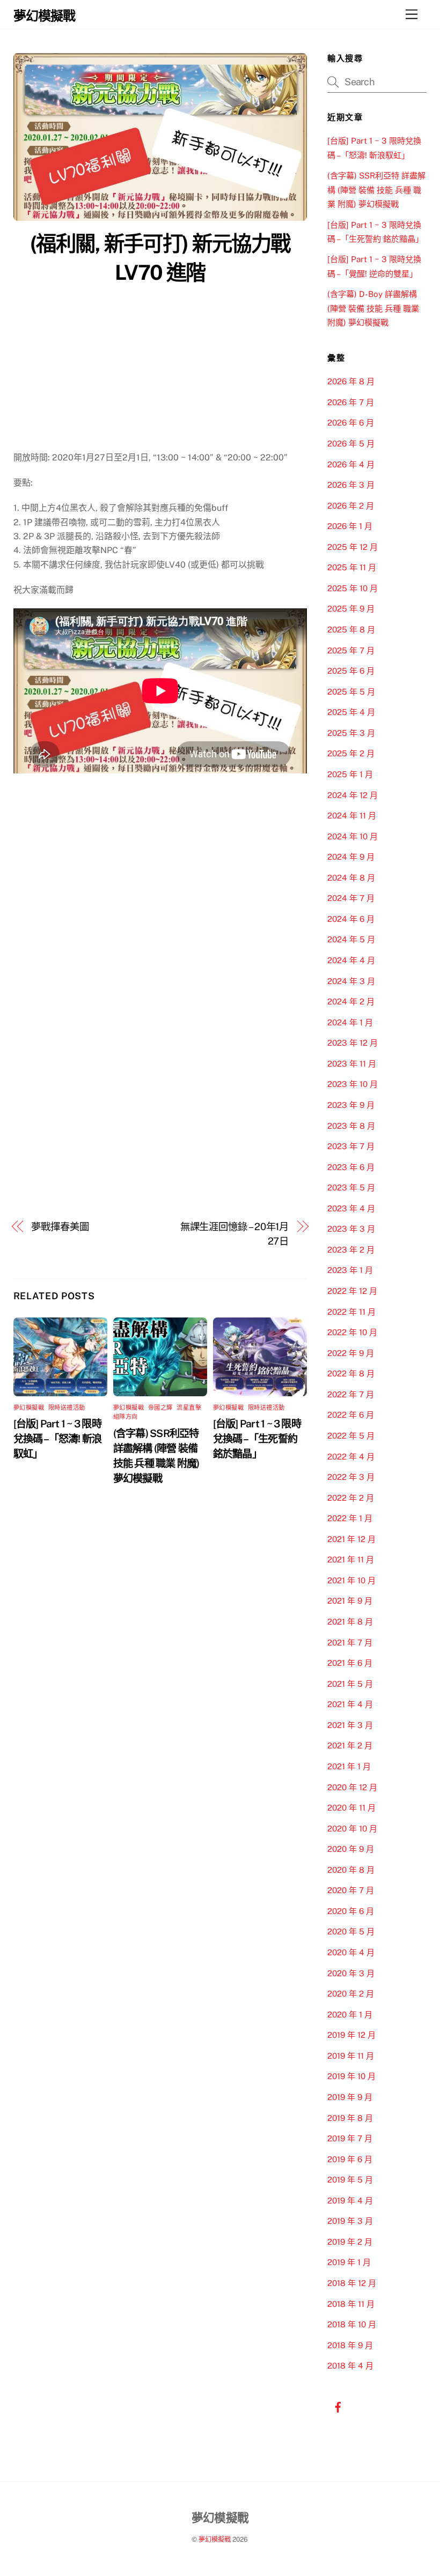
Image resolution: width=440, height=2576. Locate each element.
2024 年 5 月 (351, 939)
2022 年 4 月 (351, 1457)
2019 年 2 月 (350, 2242)
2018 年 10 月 (352, 2324)
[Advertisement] (160, 370)
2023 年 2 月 (351, 1250)
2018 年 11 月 (351, 2304)
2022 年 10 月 (352, 1332)
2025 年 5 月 (351, 692)
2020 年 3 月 (351, 1973)
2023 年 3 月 (351, 1229)
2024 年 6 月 (351, 919)
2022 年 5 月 (351, 1436)
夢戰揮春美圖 (60, 1227)
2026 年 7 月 (351, 402)
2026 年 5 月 (351, 444)
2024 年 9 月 (351, 857)
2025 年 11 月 (352, 567)
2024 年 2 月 (351, 1002)
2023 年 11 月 (352, 1064)
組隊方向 (126, 1417)
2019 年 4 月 (350, 2201)
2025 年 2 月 (351, 753)
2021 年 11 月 (351, 1559)
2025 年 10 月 (353, 588)
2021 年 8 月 (350, 1622)
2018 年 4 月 (350, 2366)
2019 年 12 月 (351, 2035)
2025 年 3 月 (351, 733)
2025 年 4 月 (351, 712)
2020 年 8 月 (351, 1870)
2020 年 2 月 (351, 1994)
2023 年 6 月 (351, 1167)
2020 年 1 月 (350, 2015)
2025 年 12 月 (353, 547)
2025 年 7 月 (351, 650)
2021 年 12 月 (351, 1539)
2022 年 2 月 (351, 1498)
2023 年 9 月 (351, 1105)
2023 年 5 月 (351, 1188)
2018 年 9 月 (350, 2345)
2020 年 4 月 (351, 1952)
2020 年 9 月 (351, 1849)
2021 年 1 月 (349, 1766)
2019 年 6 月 (350, 2159)
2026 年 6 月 (351, 423)
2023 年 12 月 (353, 1043)
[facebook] (338, 2406)
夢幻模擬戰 (29, 1408)
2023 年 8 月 (351, 1126)
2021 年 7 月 (350, 1643)
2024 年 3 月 (351, 981)
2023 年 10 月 (353, 1084)
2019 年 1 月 (349, 2262)
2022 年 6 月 (351, 1415)
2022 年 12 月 (352, 1291)
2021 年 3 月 (350, 1725)
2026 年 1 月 (350, 526)
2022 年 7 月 (351, 1394)
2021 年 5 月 (350, 1684)
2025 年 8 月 (351, 630)
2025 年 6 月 (351, 671)
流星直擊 (189, 1408)
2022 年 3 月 (351, 1477)
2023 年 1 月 (350, 1270)
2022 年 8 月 (351, 1373)
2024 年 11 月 (352, 816)
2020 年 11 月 (351, 1808)
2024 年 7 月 (351, 898)
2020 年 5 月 (351, 1931)
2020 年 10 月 (352, 1829)
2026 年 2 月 (351, 506)
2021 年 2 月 (350, 1745)
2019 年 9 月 (350, 2097)
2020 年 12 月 (352, 1787)
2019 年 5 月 (350, 2180)
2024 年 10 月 (353, 836)
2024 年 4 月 (351, 960)
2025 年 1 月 (350, 774)
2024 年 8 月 (351, 878)
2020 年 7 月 (351, 1890)
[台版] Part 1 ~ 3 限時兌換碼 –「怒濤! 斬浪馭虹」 (58, 1439)
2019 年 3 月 (350, 2221)
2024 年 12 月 (353, 795)
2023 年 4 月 (351, 1208)
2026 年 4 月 (351, 464)
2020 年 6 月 (351, 1911)
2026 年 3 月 (351, 485)
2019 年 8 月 (350, 2118)
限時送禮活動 (67, 1408)
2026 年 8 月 (351, 381)
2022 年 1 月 (350, 1518)
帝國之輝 (160, 1408)
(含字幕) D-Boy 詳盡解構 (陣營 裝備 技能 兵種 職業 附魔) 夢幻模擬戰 (373, 308)
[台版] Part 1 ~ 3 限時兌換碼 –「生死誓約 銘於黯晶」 (257, 1439)
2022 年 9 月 (351, 1353)
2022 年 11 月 (351, 1312)
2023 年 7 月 (351, 1146)
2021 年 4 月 (350, 1704)
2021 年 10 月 (351, 1580)
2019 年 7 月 (350, 2138)
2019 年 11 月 (351, 2056)
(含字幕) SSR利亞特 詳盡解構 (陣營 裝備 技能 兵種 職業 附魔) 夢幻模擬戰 (376, 190)
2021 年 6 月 (350, 1663)
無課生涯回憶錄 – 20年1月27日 (235, 1234)
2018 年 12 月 (352, 2283)
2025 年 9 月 (351, 609)
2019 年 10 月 (351, 2076)
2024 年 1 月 (350, 1022)
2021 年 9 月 (350, 1601)
